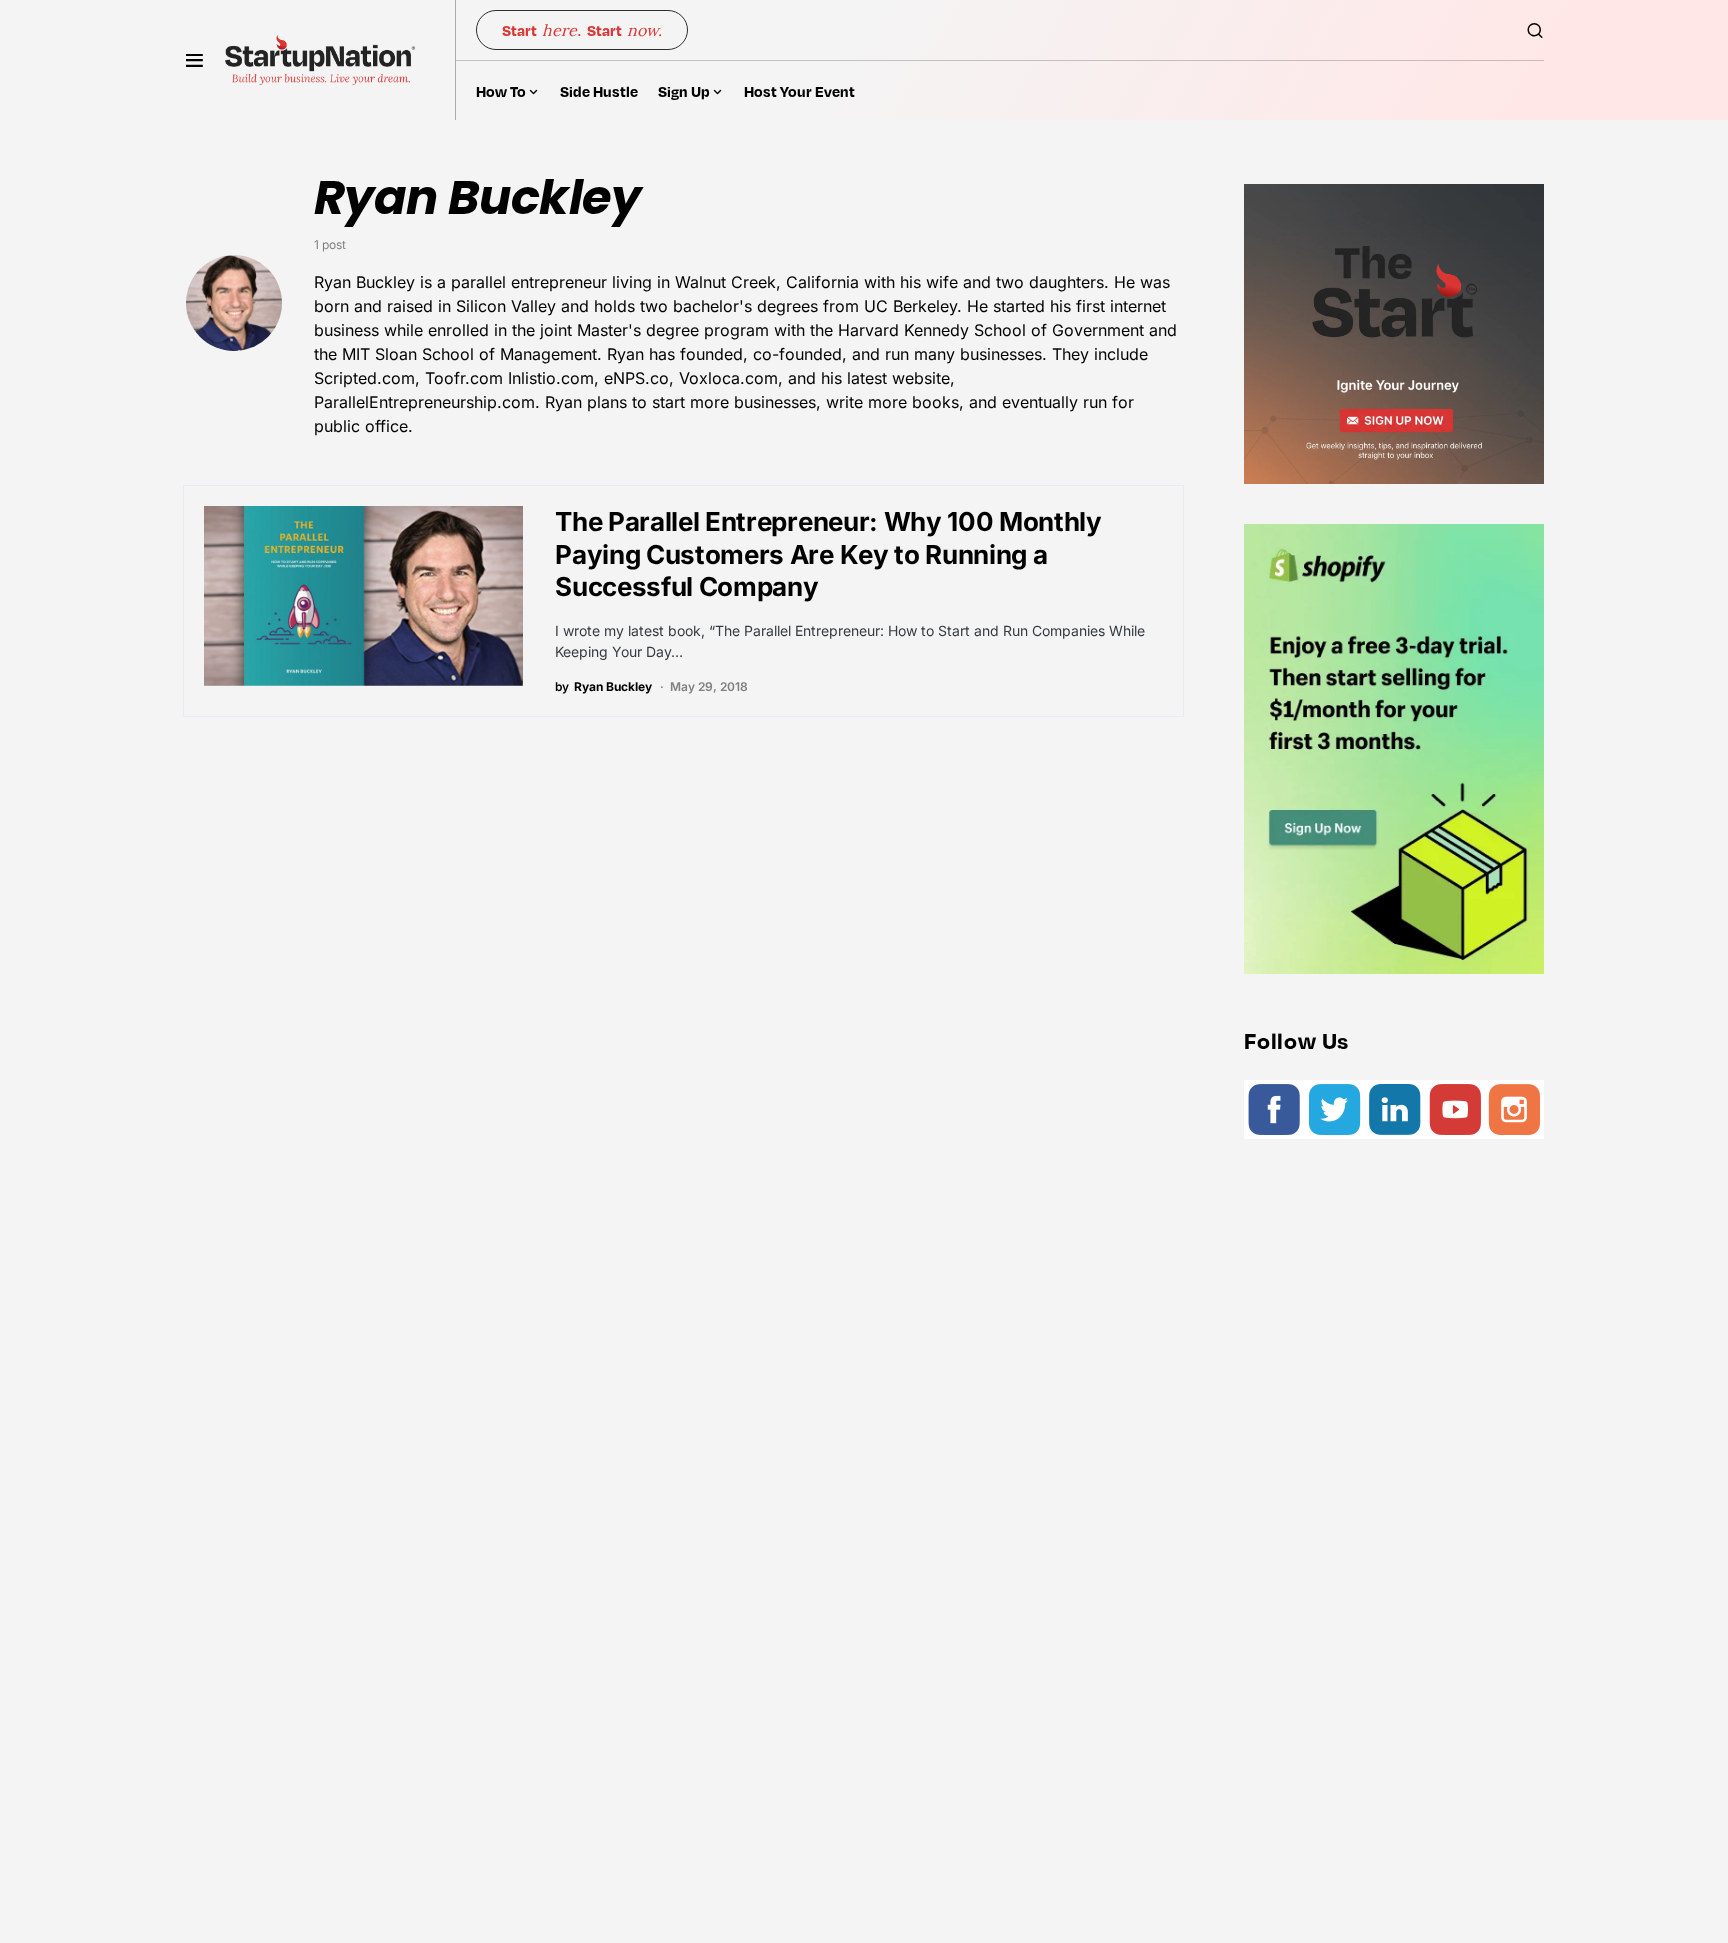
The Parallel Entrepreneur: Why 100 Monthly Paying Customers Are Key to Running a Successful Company (828, 554)
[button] (194, 60)
